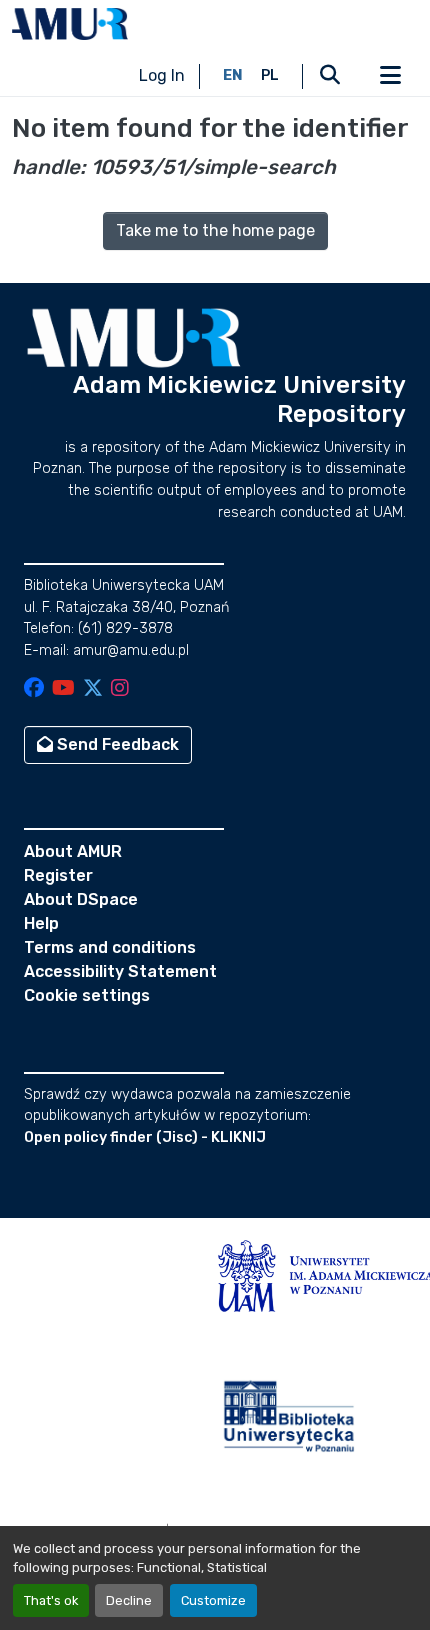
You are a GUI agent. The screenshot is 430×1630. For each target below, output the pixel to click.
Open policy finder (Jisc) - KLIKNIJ (145, 1137)
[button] (70, 24)
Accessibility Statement (120, 971)
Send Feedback (116, 744)
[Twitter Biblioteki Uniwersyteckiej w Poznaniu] (93, 689)
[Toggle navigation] (390, 76)
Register (58, 875)
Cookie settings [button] (87, 995)
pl (270, 75)
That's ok (51, 1600)
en (233, 75)
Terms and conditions (110, 947)
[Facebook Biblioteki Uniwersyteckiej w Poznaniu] (34, 689)
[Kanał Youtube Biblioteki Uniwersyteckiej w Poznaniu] (63, 689)
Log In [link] (162, 75)
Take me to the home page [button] (215, 230)
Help (41, 923)
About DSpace (81, 899)
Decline (129, 1600)
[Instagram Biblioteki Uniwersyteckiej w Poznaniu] (120, 689)
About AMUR (73, 851)
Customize (213, 1600)
